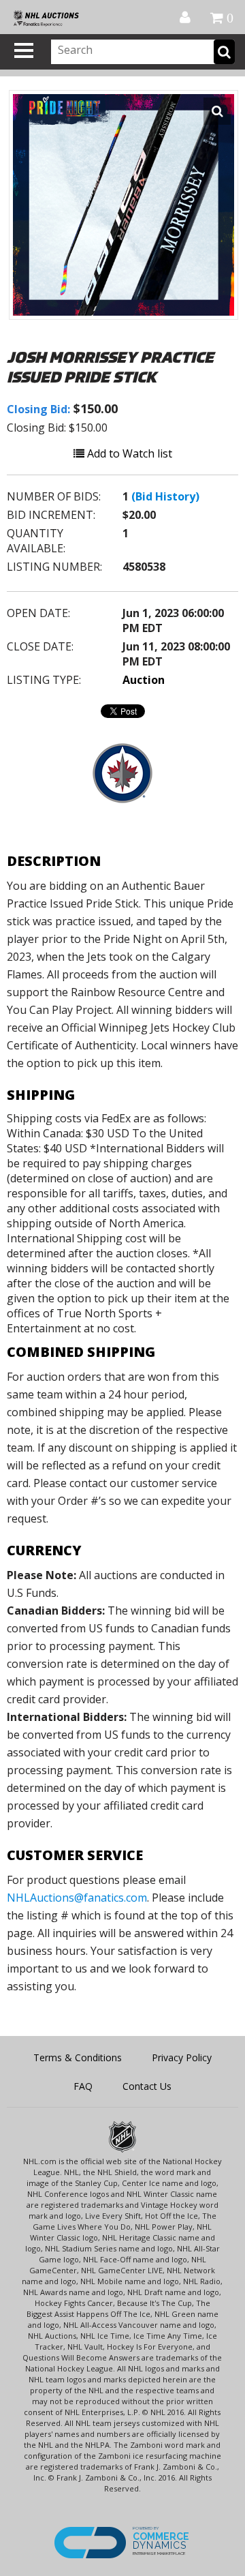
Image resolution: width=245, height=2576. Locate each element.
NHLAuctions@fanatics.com (77, 1898)
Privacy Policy (182, 2057)
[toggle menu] (24, 50)
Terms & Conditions (78, 2057)
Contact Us (147, 2086)
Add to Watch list (128, 453)
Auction (144, 680)
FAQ (83, 2086)
